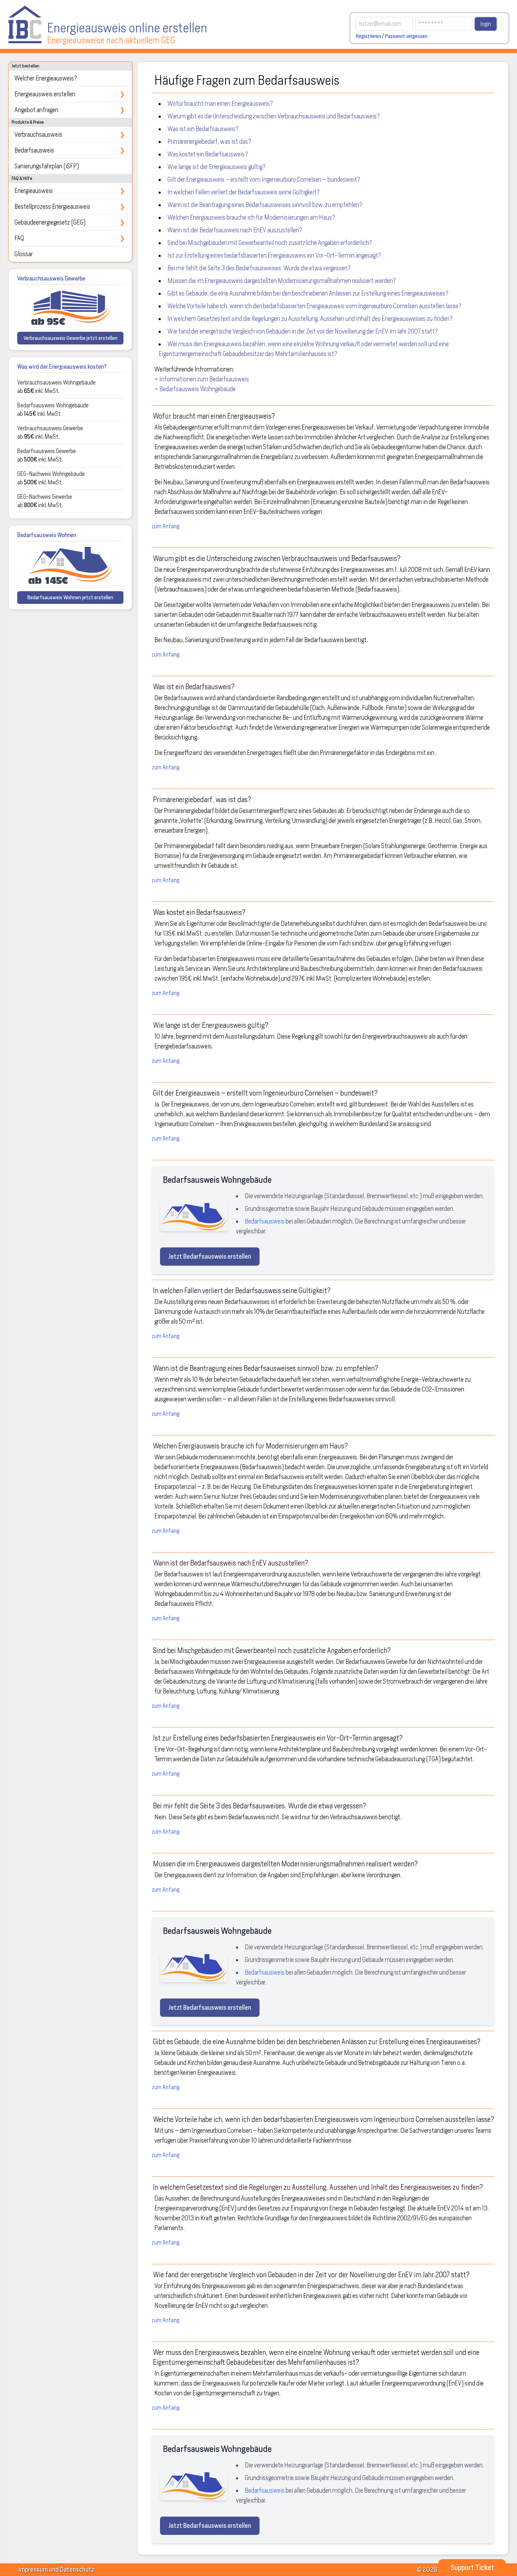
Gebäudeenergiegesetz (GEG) (70, 222)
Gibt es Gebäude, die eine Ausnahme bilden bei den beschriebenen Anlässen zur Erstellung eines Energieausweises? (308, 293)
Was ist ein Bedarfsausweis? (203, 129)
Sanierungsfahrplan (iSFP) (47, 166)
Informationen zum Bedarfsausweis (204, 379)
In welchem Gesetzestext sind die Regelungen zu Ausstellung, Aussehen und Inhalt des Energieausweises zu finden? (310, 319)
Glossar (24, 254)
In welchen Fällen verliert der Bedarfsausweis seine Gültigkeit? (244, 192)
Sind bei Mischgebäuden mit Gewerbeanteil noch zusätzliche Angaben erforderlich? (270, 243)
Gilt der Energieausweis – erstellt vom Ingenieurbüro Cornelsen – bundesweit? (264, 179)
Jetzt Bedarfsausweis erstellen (210, 1256)
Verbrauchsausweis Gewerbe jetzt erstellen (71, 338)
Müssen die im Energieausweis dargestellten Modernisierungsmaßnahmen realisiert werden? (282, 281)
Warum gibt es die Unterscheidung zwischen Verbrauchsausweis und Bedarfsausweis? (274, 116)
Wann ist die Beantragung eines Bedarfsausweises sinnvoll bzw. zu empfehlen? (265, 205)
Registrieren (368, 36)
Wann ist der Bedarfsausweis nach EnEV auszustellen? (235, 230)
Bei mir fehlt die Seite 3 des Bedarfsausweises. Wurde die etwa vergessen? (259, 268)
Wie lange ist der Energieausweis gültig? (216, 167)
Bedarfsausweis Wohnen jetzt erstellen (70, 598)
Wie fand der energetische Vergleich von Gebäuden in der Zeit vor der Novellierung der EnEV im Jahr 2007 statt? (303, 331)
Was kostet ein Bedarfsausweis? (208, 154)
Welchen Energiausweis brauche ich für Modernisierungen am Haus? (251, 217)
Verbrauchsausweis (70, 134)
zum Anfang (165, 526)
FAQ (70, 238)
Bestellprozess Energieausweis (70, 206)
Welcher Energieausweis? (46, 78)
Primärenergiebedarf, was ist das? (209, 141)
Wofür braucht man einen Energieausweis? (220, 104)
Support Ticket (472, 2568)
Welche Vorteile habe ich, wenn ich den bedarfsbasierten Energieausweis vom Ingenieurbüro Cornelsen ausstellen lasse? (314, 306)
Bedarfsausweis (70, 150)
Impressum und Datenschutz (56, 2569)
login (486, 24)
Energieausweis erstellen (70, 94)
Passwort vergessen (406, 36)
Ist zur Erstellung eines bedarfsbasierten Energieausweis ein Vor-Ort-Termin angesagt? (274, 255)
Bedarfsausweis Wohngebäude (197, 389)
